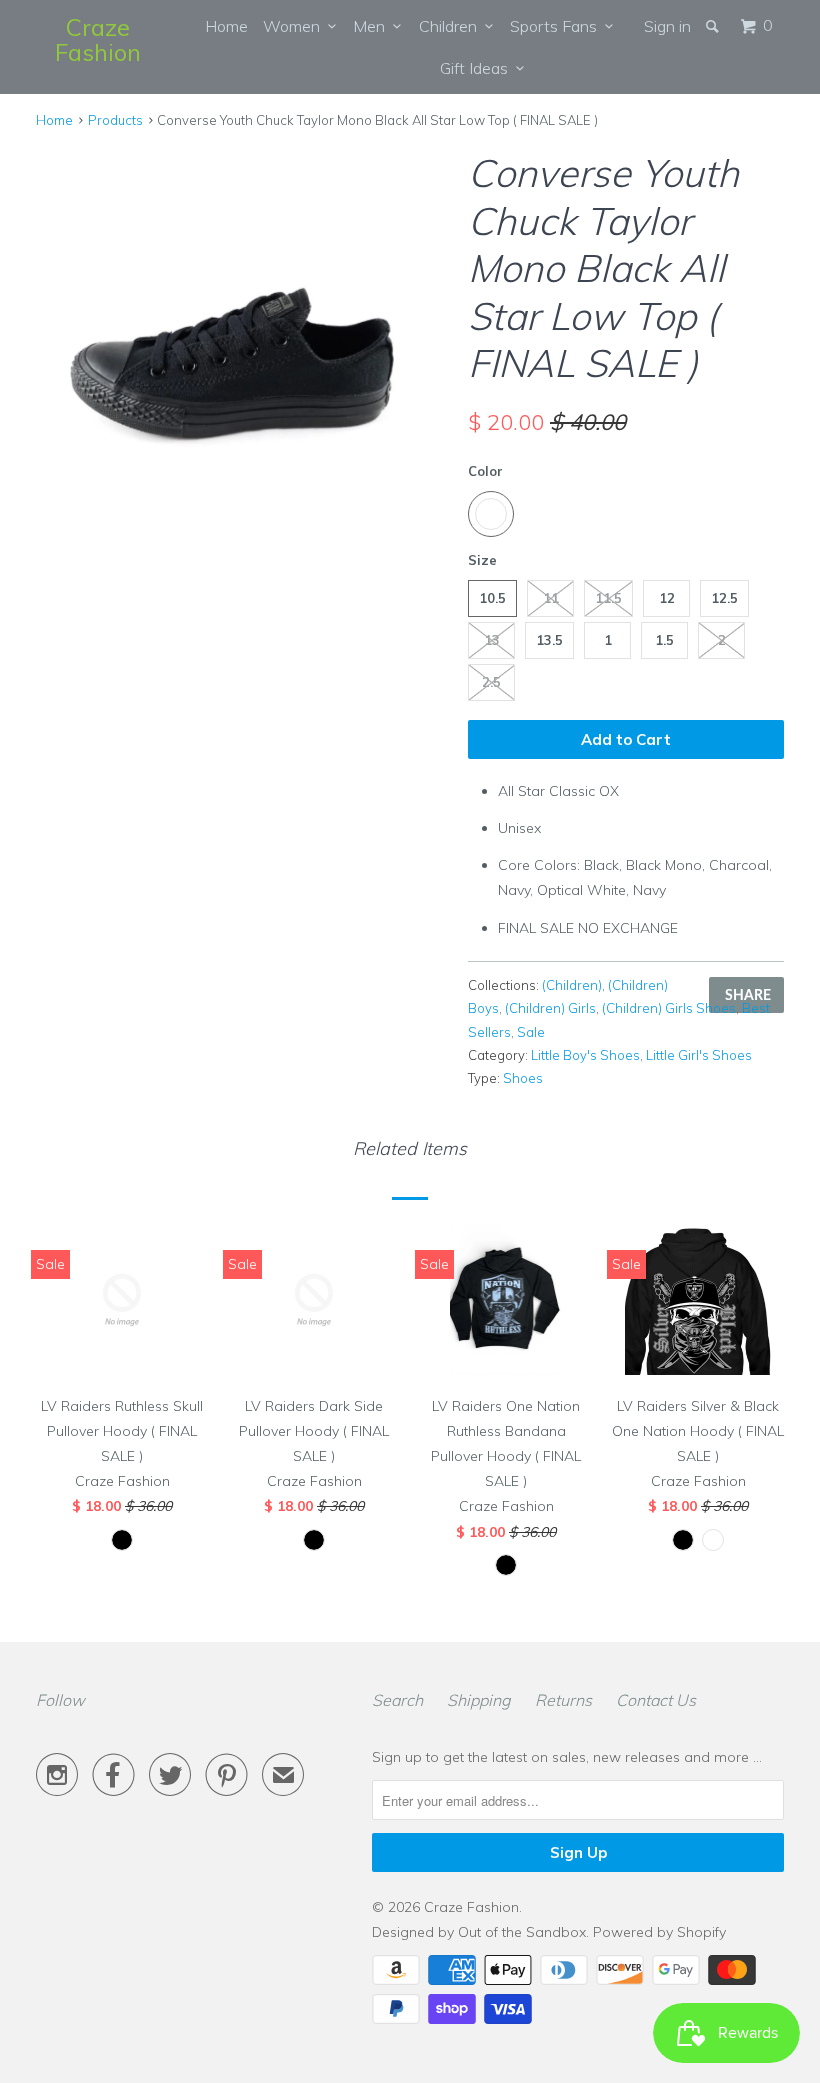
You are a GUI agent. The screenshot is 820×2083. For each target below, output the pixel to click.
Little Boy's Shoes (585, 1055)
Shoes (523, 1078)
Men (373, 26)
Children (452, 26)
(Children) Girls (550, 1008)
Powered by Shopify (659, 1932)
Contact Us (656, 1700)
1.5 (664, 640)
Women (295, 26)
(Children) (572, 985)
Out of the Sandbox (522, 1932)
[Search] (714, 26)
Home (226, 26)
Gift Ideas (478, 68)
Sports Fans (557, 26)
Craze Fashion (98, 39)
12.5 (724, 598)
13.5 (549, 640)
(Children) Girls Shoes (669, 1008)
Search (397, 1700)
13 (492, 640)
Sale (531, 1032)
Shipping (479, 1700)
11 (551, 598)
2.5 (491, 682)
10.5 (492, 598)
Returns (563, 1700)
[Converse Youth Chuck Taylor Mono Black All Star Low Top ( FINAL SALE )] (242, 352)
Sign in (667, 26)
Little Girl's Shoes (699, 1055)
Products (115, 120)
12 (667, 598)
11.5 (608, 598)
